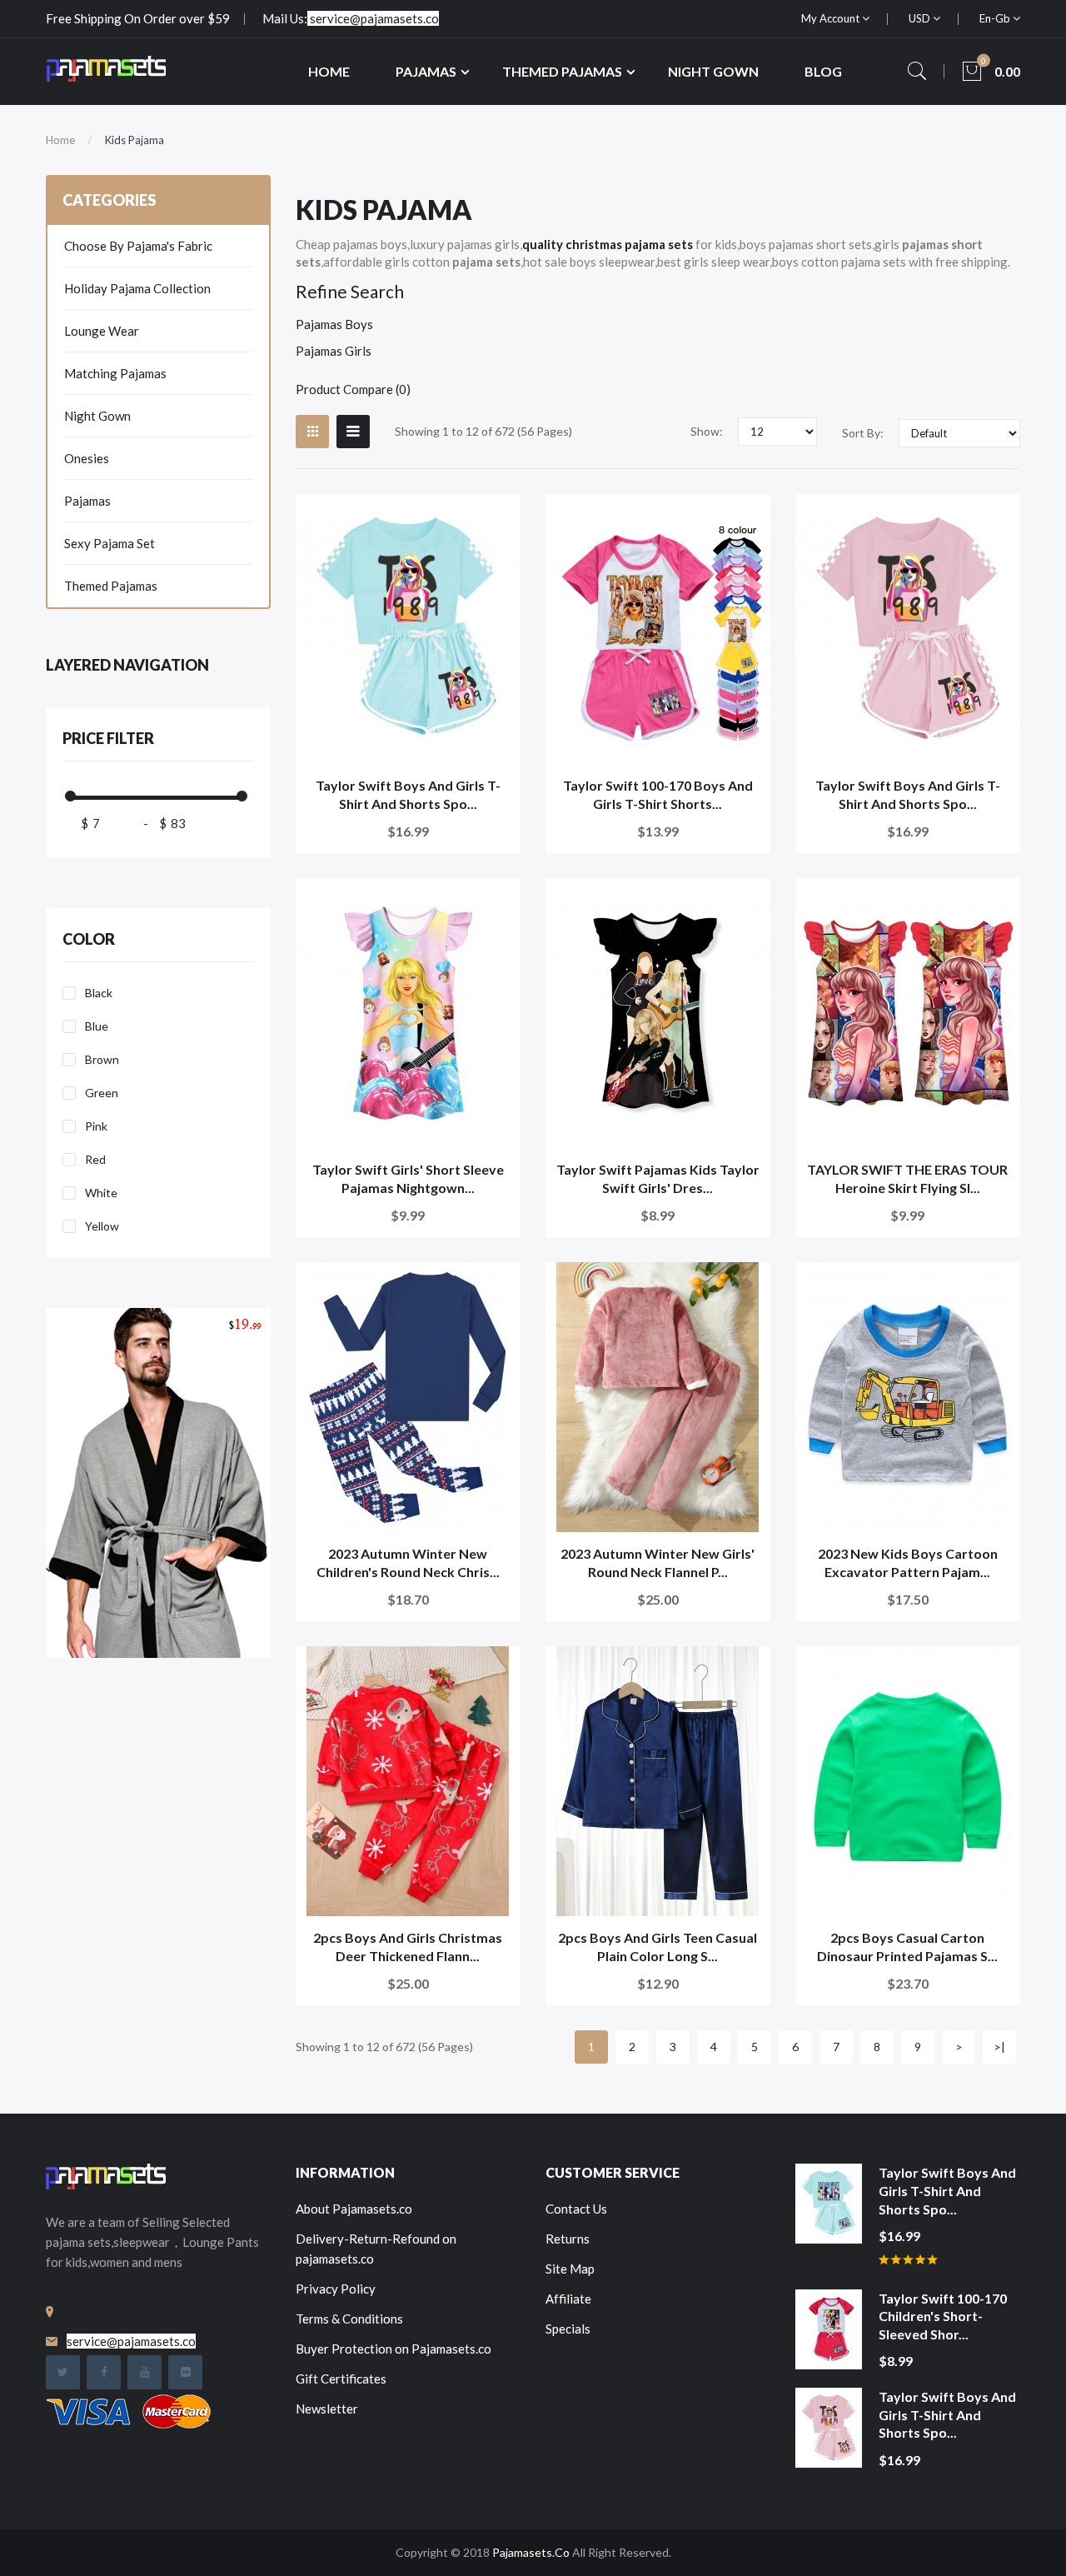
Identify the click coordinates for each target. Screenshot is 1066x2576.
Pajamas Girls (334, 351)
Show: (707, 431)
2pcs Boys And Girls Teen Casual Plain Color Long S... (658, 1947)
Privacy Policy (336, 2289)
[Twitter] (63, 2372)
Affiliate (568, 2299)
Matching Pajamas (115, 373)
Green (102, 1093)
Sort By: (863, 433)
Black (99, 993)
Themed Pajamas (111, 586)
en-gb (996, 18)
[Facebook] (104, 2372)
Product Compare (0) (353, 389)
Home (60, 140)
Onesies (87, 458)
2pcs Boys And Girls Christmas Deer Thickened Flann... (408, 1947)
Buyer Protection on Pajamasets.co (394, 2349)
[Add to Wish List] (497, 518)
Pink (96, 1126)
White (101, 1193)
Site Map (570, 2269)
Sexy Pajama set (110, 543)
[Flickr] (185, 2372)
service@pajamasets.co (374, 18)
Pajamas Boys (334, 324)
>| (999, 2047)
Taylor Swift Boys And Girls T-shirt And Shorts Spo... (408, 794)
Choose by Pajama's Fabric (138, 246)
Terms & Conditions (349, 2319)
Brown (102, 1059)
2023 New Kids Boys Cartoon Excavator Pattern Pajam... (908, 1563)
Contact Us (576, 2209)
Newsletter (327, 2409)
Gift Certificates (341, 2379)
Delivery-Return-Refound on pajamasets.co (376, 2249)
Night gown (97, 416)
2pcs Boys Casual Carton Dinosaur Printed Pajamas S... (907, 1947)
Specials (568, 2329)
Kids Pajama (134, 140)
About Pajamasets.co (354, 2209)
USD (921, 18)
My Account (832, 18)
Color (89, 939)
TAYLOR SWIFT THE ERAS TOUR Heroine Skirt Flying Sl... (907, 1178)
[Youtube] (144, 2372)
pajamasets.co (531, 2552)
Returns (568, 2239)
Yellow (102, 1226)
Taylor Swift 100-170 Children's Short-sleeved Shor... (943, 2316)
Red (95, 1159)
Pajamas (87, 501)
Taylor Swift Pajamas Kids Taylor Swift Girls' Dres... (658, 1178)
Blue (97, 1026)
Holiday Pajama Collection (137, 288)
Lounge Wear (102, 331)
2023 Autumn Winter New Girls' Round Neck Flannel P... (658, 1563)
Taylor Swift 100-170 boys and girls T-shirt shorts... (658, 794)
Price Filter (108, 738)
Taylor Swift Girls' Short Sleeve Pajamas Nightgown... (408, 1178)
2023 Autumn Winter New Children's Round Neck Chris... (408, 1563)
